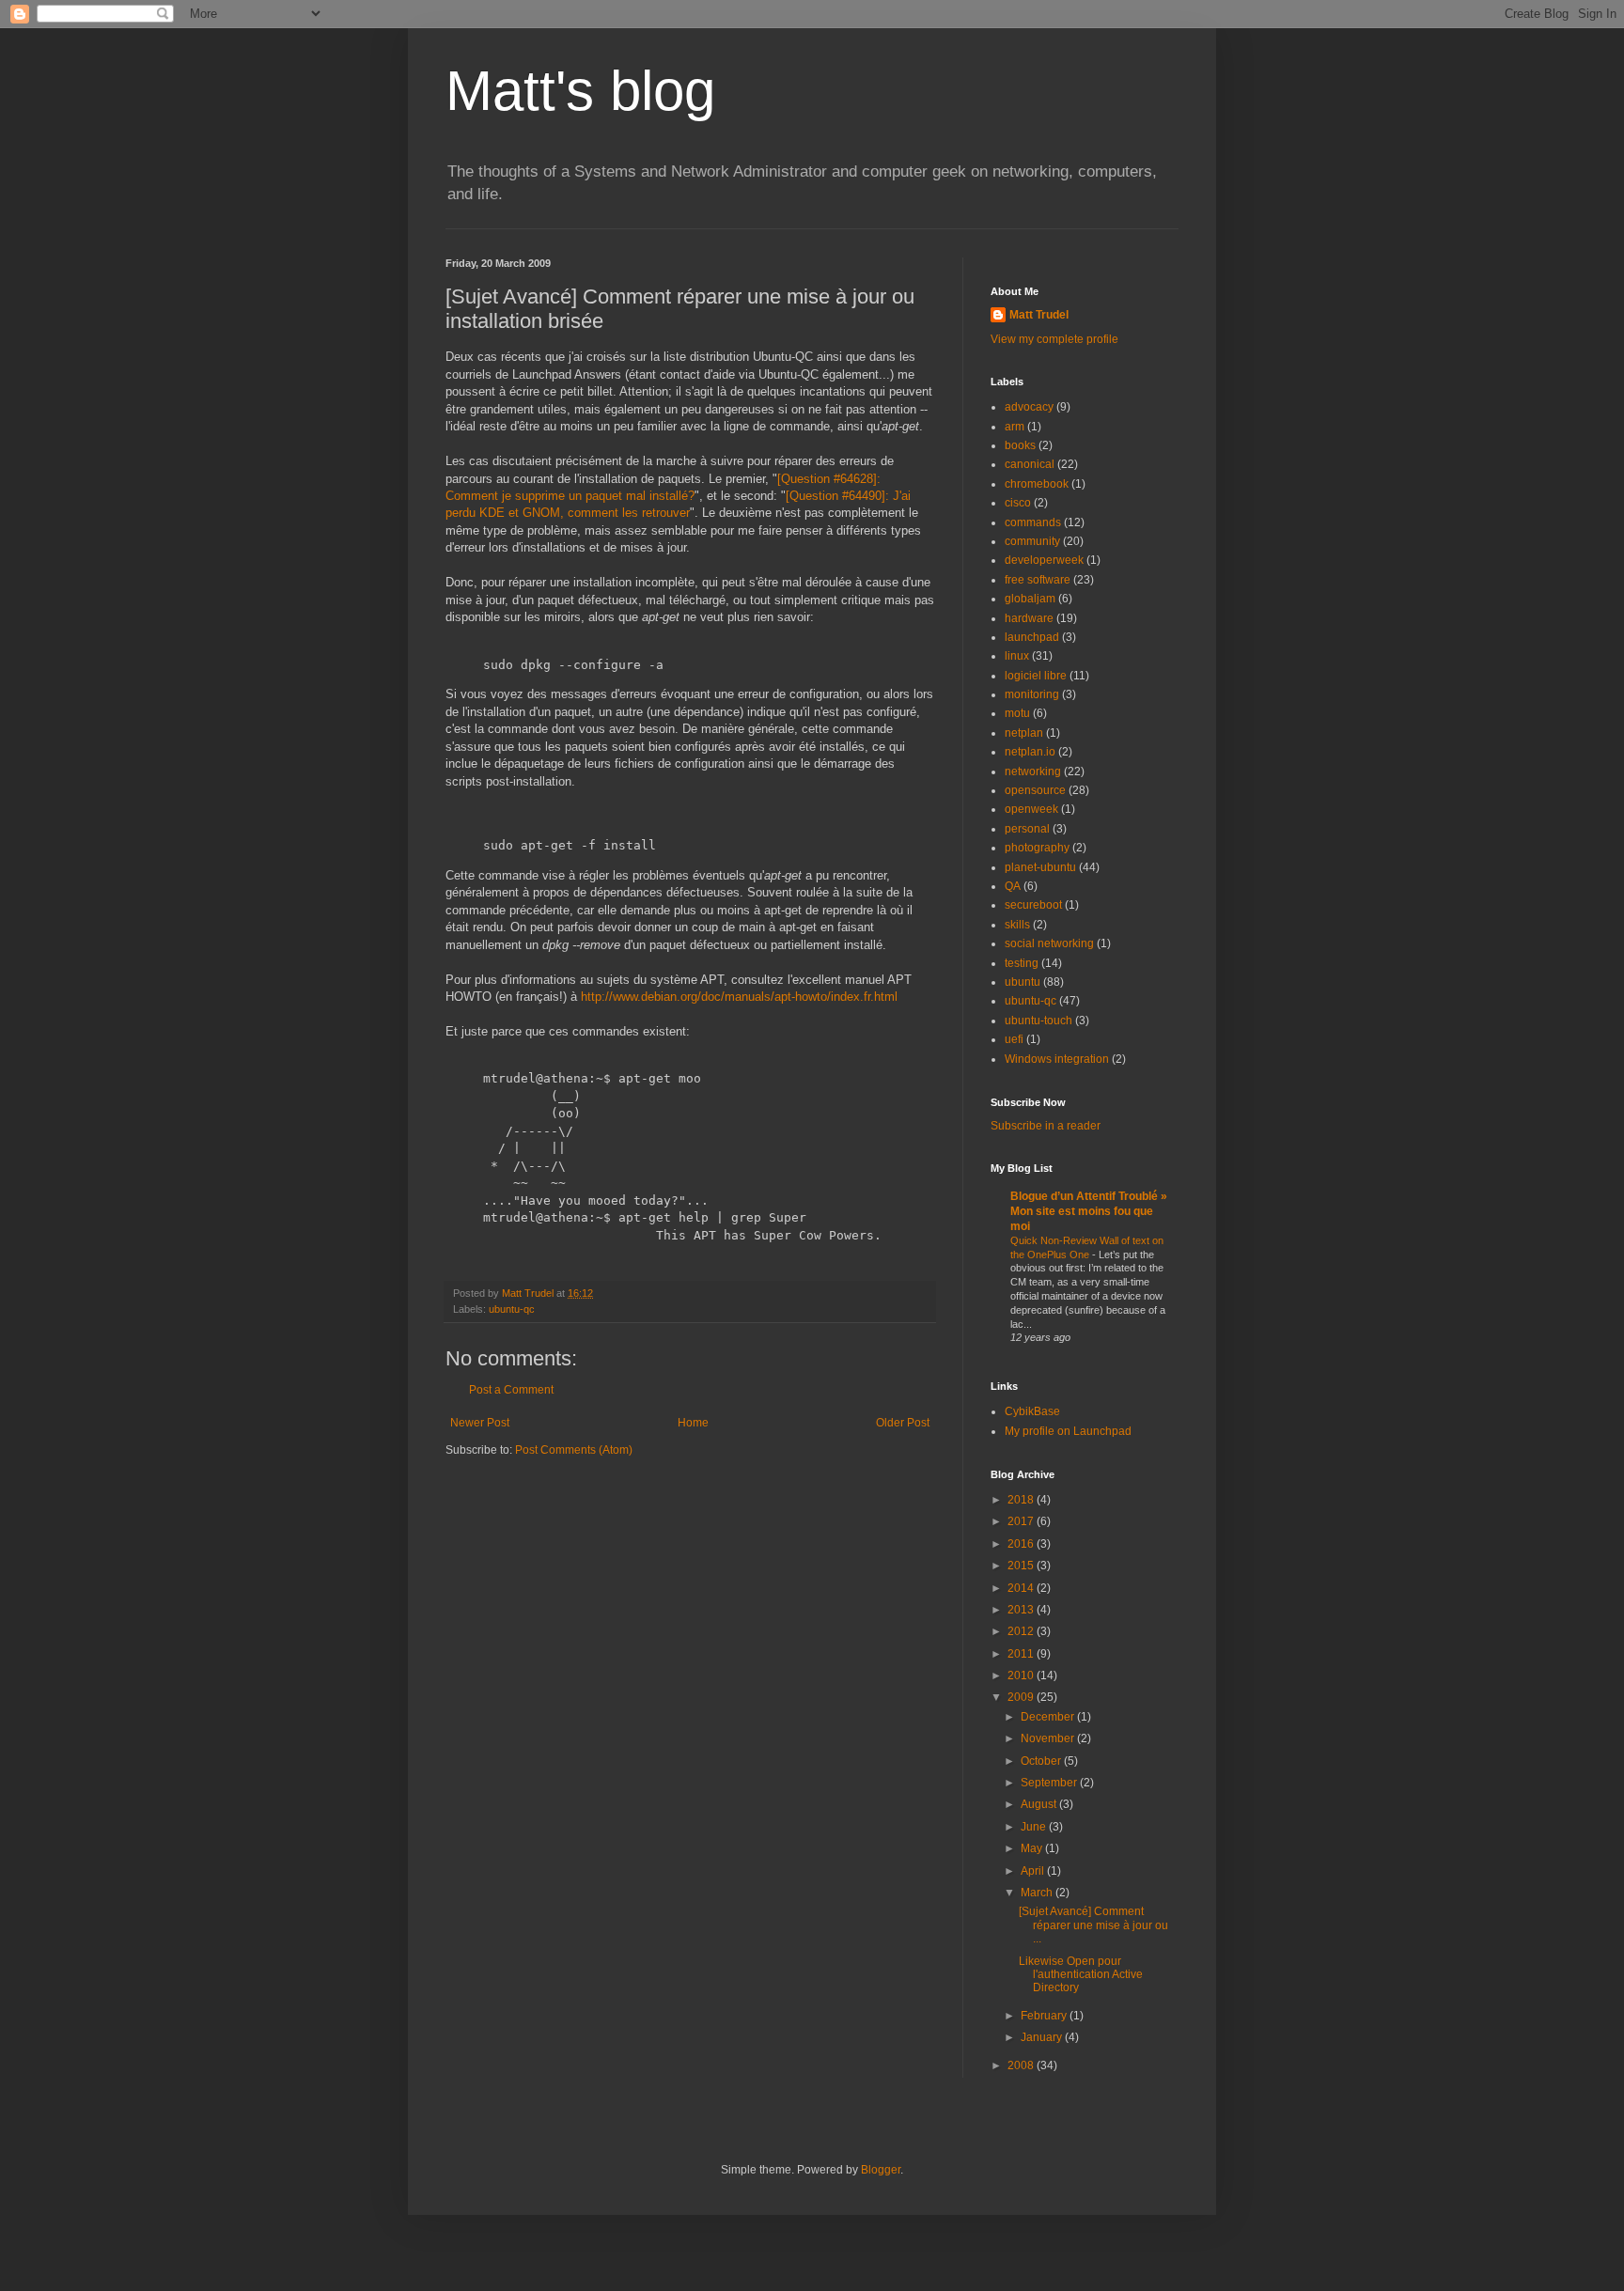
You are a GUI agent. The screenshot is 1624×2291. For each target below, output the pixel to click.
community (1032, 541)
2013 (1022, 1610)
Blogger (881, 2170)
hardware (1029, 618)
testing (1022, 963)
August (1040, 1804)
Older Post (903, 1423)
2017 (1022, 1521)
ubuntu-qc (512, 1309)
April (1034, 1871)
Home (693, 1423)
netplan (1024, 733)
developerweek (1044, 560)
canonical (1030, 464)
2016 (1022, 1544)
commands (1033, 522)
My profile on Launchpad (1068, 1431)
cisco (1018, 503)
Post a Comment (511, 1390)
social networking (1049, 943)
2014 (1022, 1588)
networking (1033, 771)
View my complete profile (1054, 339)
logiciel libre (1036, 676)
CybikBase (1032, 1411)
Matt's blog (580, 91)
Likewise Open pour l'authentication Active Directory (1081, 1975)
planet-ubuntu (1040, 867)
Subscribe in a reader (1046, 1126)
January (1043, 2037)
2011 (1022, 1654)
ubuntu (1023, 982)
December (1049, 1717)
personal (1027, 829)
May (1033, 1848)
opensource (1035, 790)
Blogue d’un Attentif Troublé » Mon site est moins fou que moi (1089, 1211)
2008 (1022, 2065)
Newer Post (480, 1423)
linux (1017, 656)
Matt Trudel (1039, 315)
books (1020, 445)
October (1042, 1761)
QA (1013, 886)
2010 (1022, 1675)
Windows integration (1057, 1059)
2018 (1022, 1500)
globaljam (1030, 599)
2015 (1022, 1566)
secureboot (1033, 905)
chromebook (1037, 484)
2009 (1022, 1697)
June (1035, 1827)
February (1045, 2016)
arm (1015, 427)
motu (1017, 713)
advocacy (1029, 407)
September (1050, 1783)
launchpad (1032, 637)
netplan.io (1030, 752)
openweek (1031, 809)
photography (1037, 848)
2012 (1022, 1631)
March (1038, 1893)
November (1049, 1738)
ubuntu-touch (1038, 1021)
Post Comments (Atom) (574, 1450)
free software (1038, 580)
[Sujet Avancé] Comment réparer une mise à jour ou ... (1093, 1925)
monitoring (1032, 694)
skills (1017, 925)
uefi (1014, 1039)
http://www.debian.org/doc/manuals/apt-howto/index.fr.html (739, 997)
